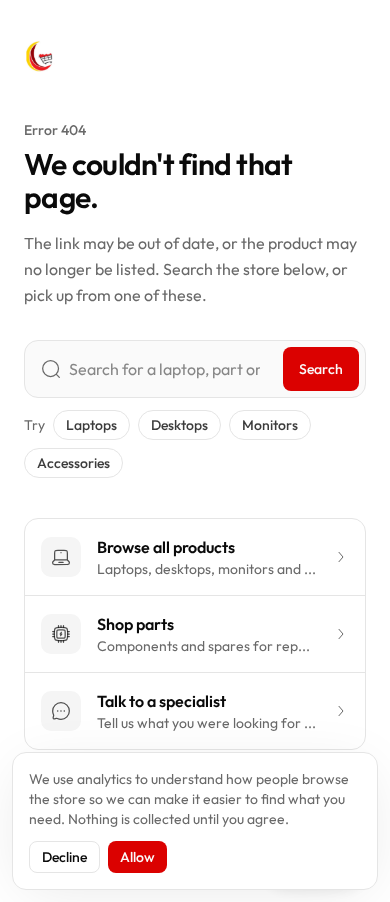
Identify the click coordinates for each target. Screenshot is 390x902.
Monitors (270, 425)
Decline (64, 857)
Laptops (91, 425)
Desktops (179, 425)
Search (321, 369)
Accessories (73, 463)
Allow (137, 857)
